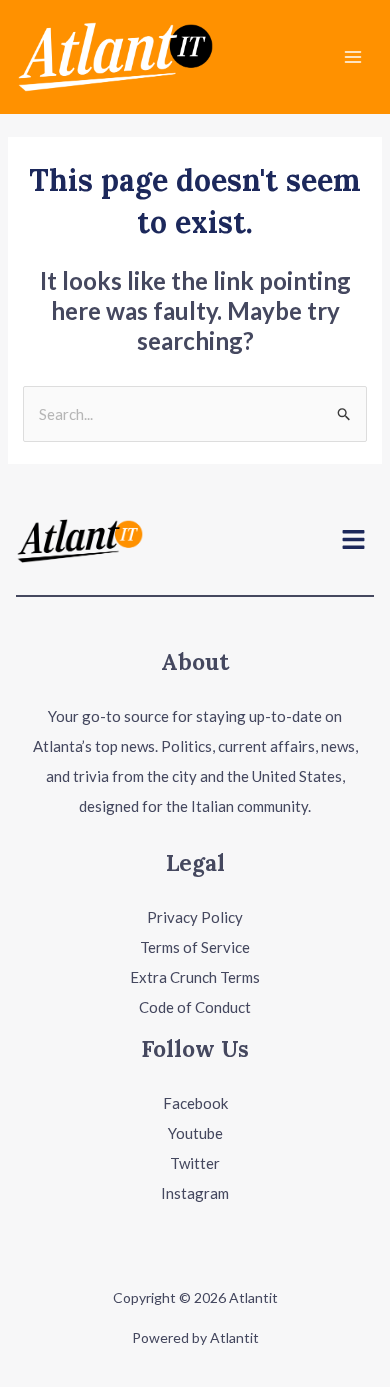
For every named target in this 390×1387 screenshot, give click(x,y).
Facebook (195, 1103)
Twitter (195, 1163)
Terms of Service (195, 947)
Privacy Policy (195, 917)
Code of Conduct (195, 1007)
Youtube (195, 1133)
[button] (354, 540)
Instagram (195, 1193)
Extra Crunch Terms (195, 977)
